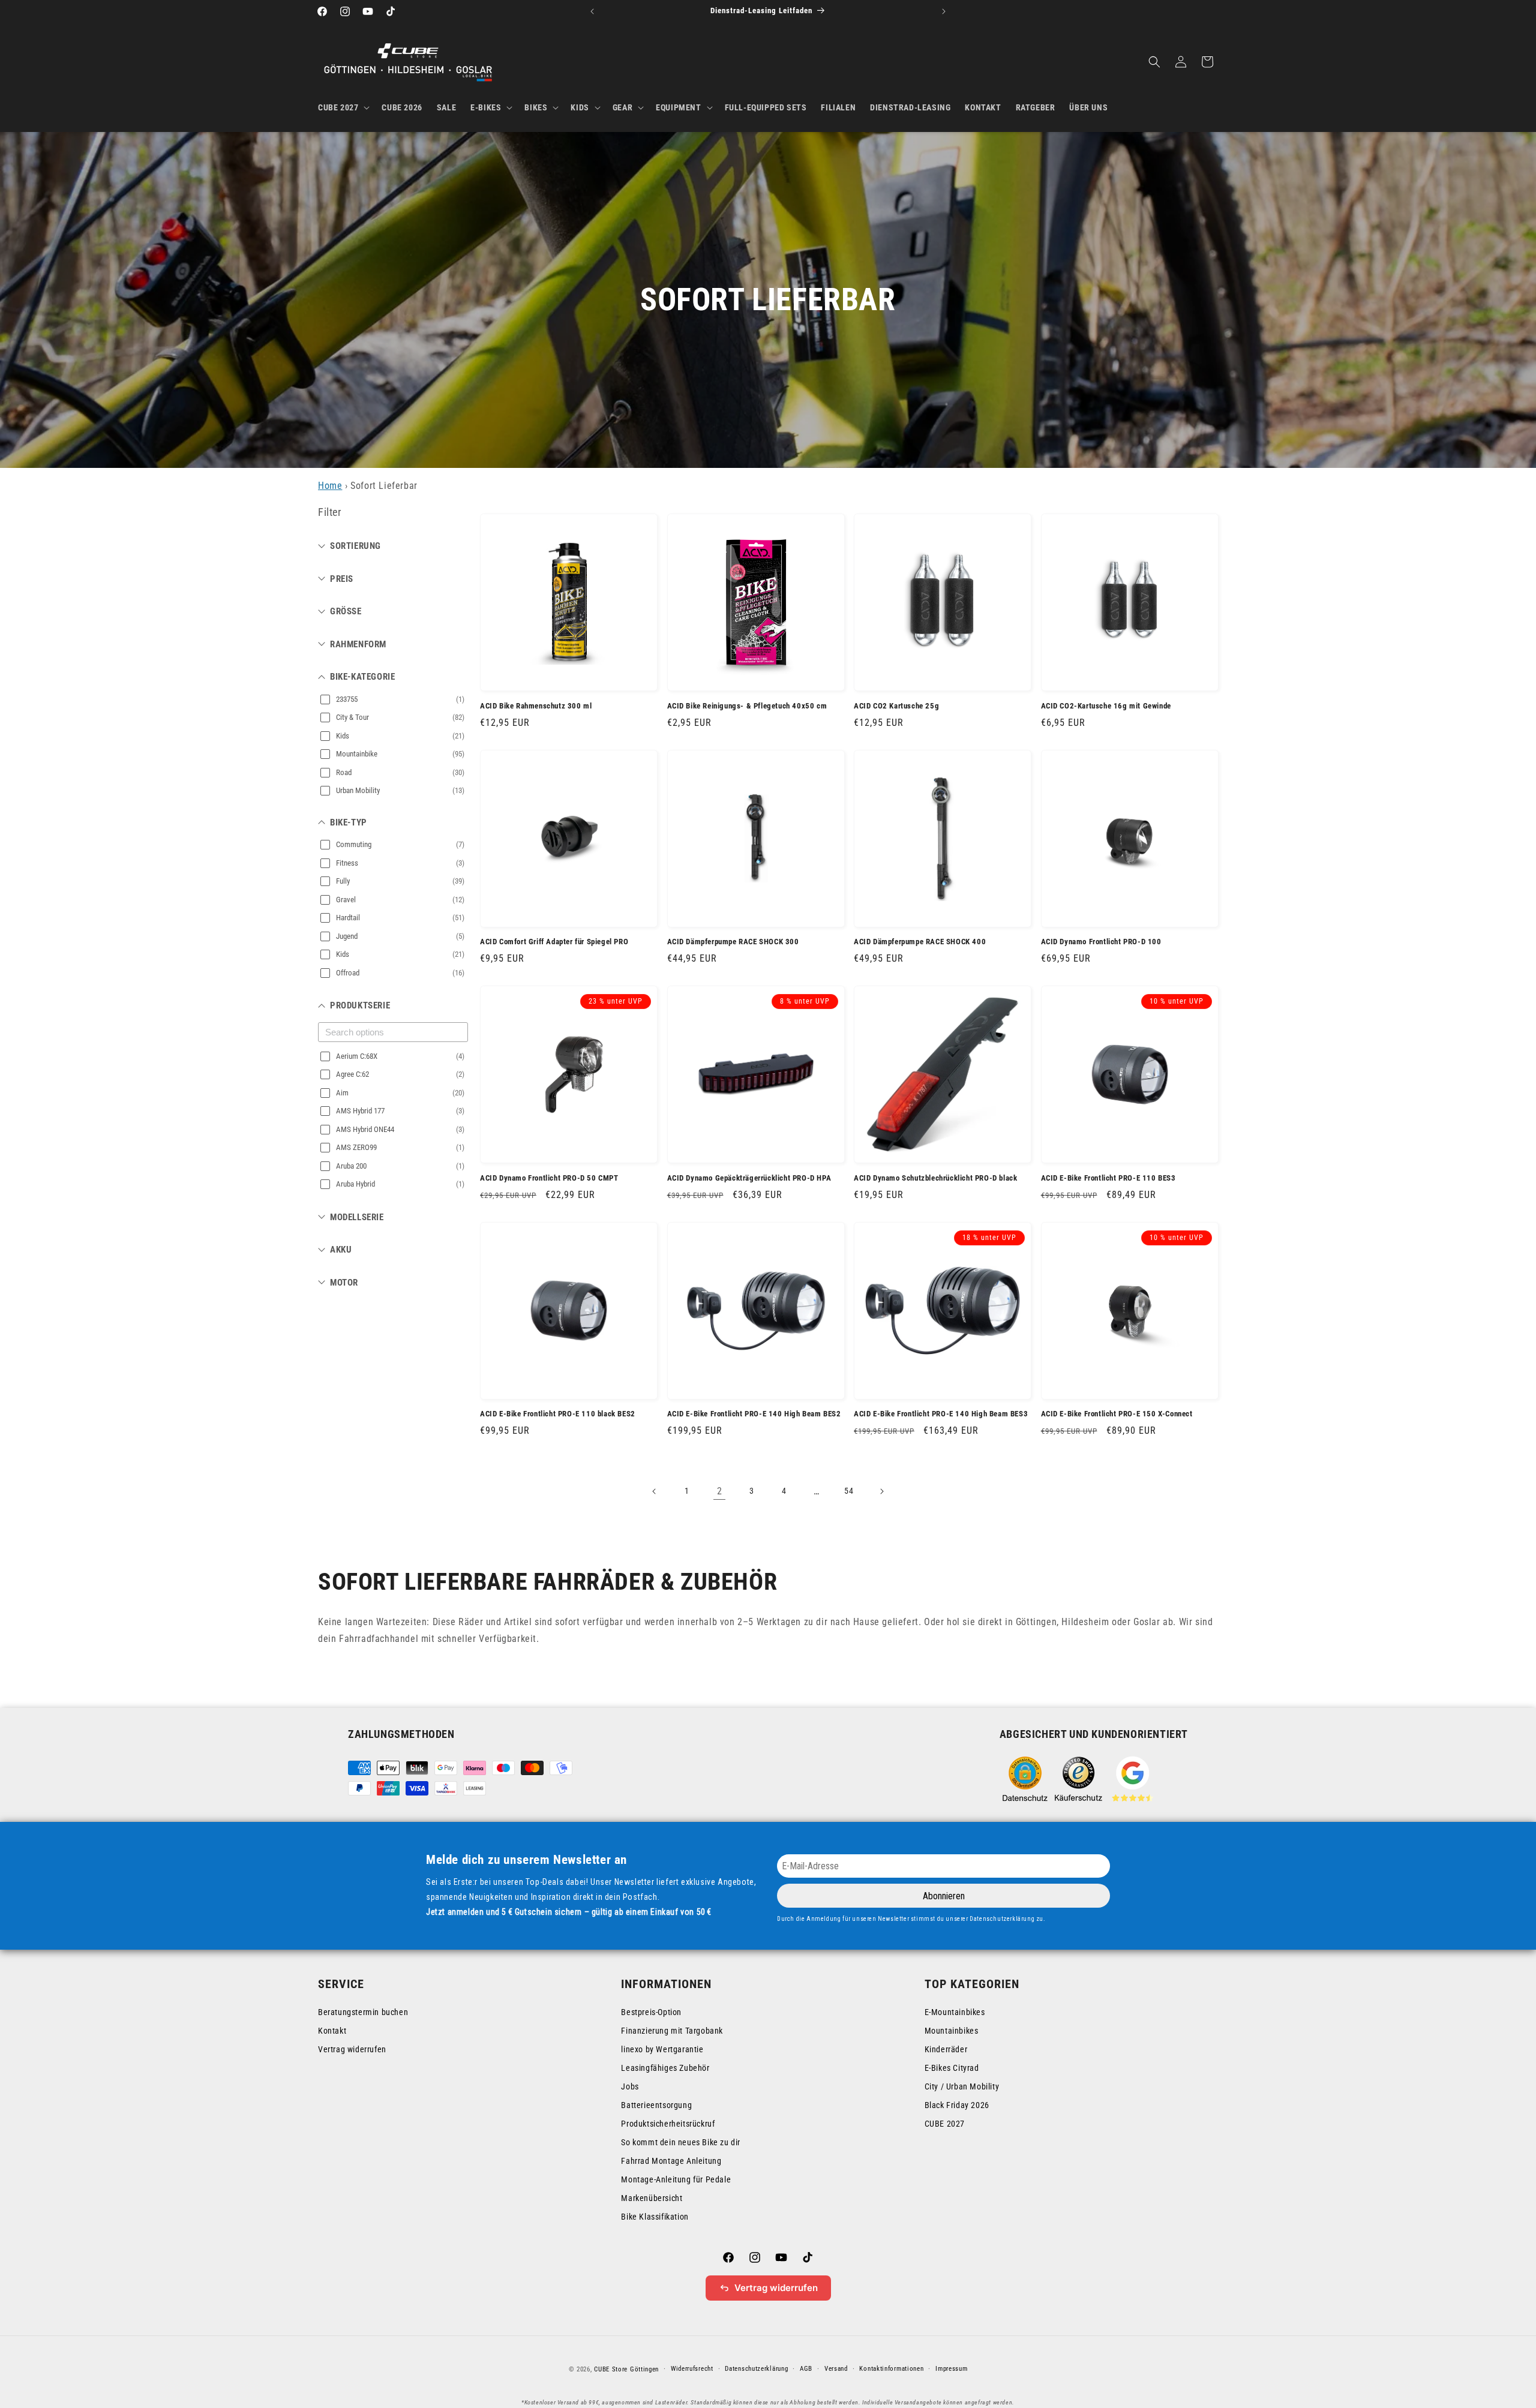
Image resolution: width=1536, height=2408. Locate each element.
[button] (343, 107)
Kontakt (332, 2031)
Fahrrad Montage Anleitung (671, 2161)
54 (849, 1491)
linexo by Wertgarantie (662, 2049)
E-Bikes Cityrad (952, 2068)
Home (330, 486)
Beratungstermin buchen (363, 2012)
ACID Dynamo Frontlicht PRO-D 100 (1101, 942)
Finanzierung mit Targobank (672, 2031)
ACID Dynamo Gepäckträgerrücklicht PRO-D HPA (749, 1178)
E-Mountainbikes (955, 2012)
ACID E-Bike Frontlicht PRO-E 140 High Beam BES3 (941, 1414)
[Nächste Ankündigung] (944, 11)
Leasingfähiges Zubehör (665, 2068)
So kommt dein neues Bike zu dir (681, 2142)
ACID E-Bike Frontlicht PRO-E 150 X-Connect (1117, 1414)
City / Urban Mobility (962, 2086)
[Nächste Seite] (881, 1491)
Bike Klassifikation (655, 2217)
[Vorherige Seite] (655, 1491)
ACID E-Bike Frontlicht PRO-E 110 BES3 (1108, 1178)
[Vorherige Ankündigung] (592, 11)
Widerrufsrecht (692, 2369)
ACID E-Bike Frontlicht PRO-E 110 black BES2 (558, 1414)
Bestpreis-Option (651, 2012)
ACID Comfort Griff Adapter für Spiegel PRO (554, 942)
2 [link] (720, 1491)
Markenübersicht (652, 2198)
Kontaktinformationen (891, 2369)
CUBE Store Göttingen (626, 2369)
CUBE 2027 (945, 2124)
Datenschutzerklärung (756, 2369)
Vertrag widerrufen (352, 2049)
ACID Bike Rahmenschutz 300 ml (536, 706)
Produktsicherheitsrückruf (668, 2124)
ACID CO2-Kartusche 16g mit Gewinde (1106, 706)
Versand (836, 2369)
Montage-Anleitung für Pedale (676, 2179)
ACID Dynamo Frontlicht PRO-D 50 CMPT (549, 1178)
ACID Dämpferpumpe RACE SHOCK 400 (920, 942)
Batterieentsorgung (656, 2105)
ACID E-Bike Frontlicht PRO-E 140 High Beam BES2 (754, 1414)
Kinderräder (946, 2049)
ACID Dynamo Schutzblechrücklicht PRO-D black (935, 1178)
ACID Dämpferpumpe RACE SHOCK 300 (733, 942)
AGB (806, 2369)
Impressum (951, 2369)
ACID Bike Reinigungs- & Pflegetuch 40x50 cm (747, 706)
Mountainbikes (952, 2031)
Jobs (630, 2086)
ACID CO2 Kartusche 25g (896, 706)
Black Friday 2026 (957, 2105)
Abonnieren (944, 1896)
